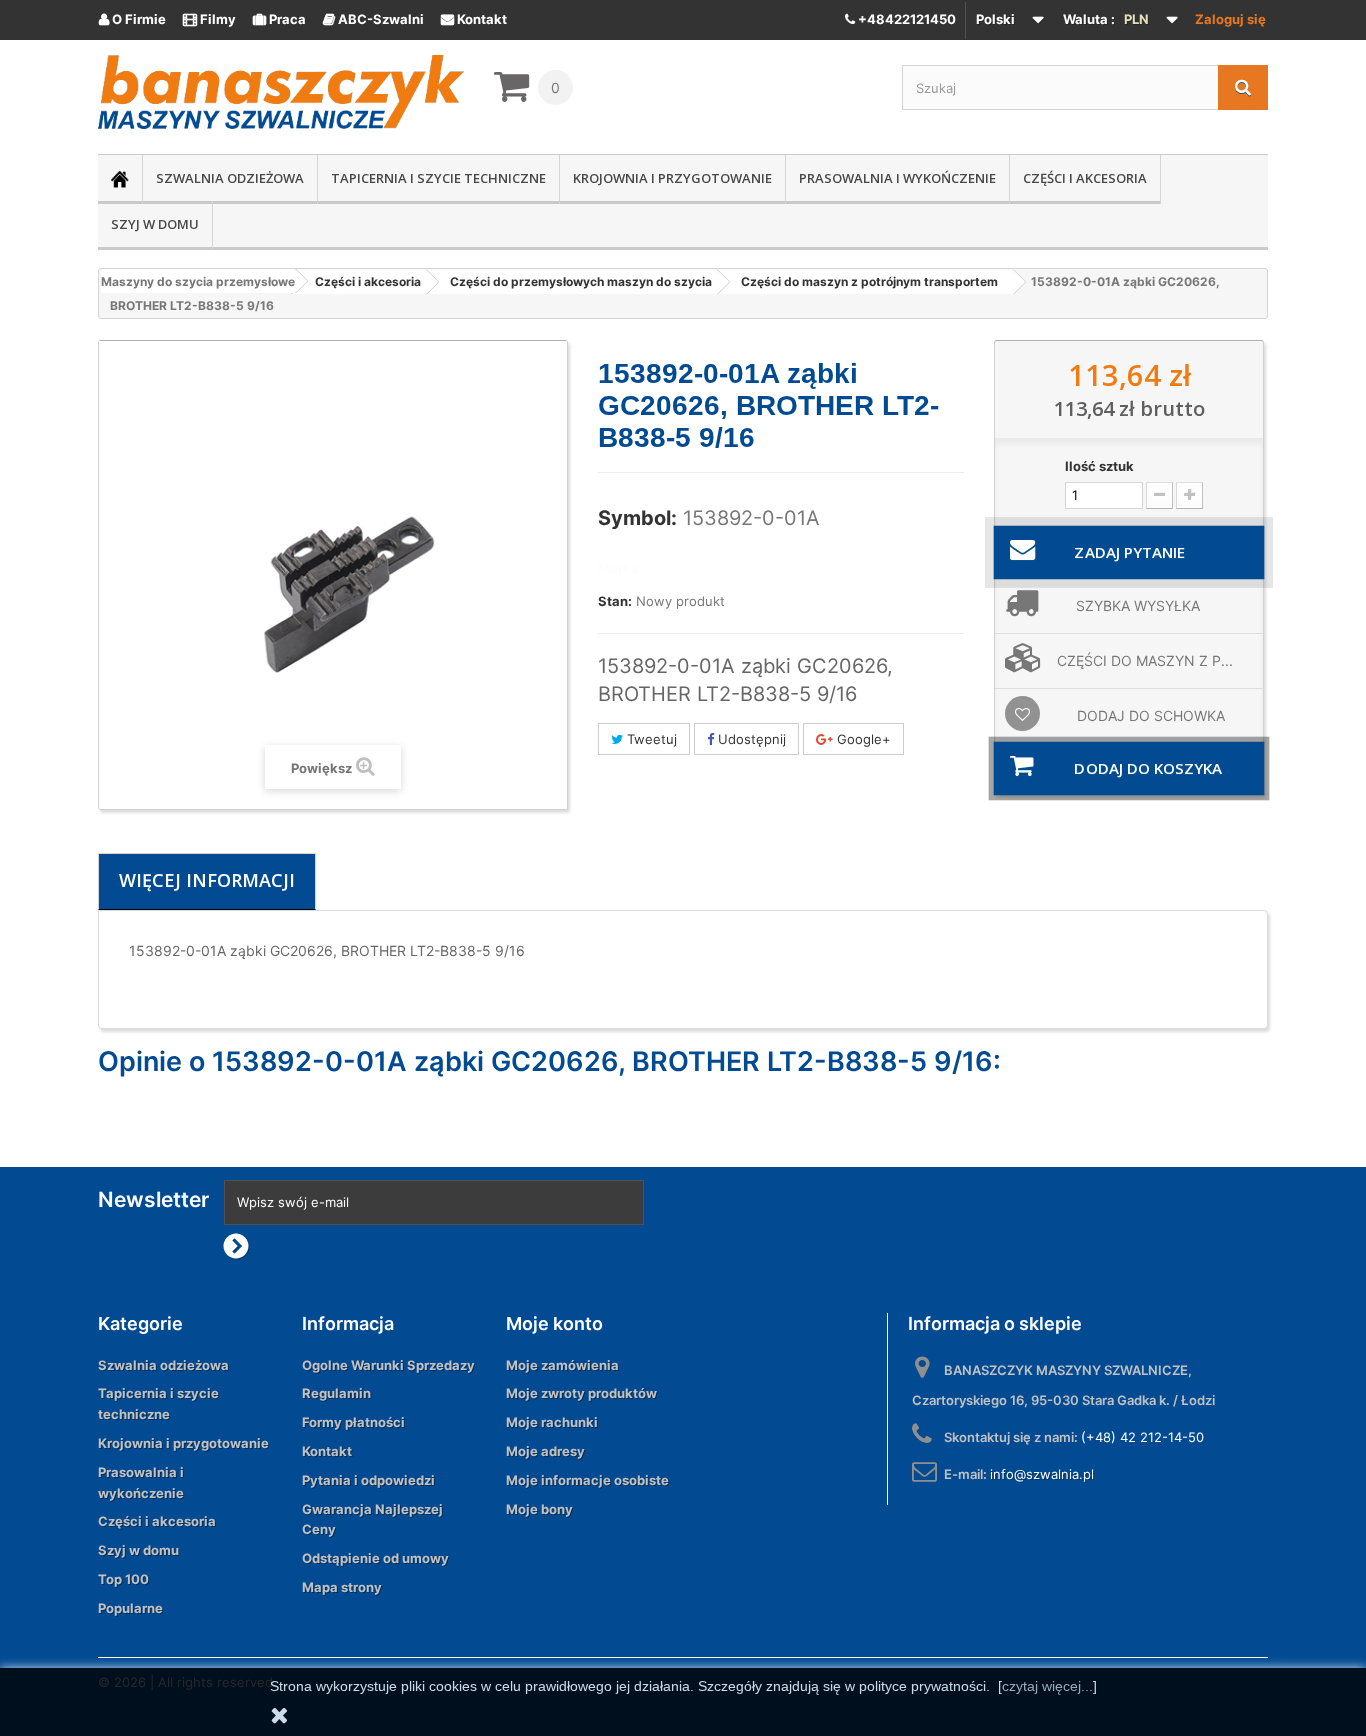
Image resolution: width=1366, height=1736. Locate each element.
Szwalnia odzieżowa (230, 178)
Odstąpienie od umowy (375, 1558)
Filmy (209, 19)
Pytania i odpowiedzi (368, 1480)
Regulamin (336, 1393)
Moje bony (539, 1509)
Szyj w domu (155, 224)
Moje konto (554, 1323)
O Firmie (132, 19)
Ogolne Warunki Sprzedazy (388, 1365)
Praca (279, 19)
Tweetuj (650, 739)
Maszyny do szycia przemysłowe (198, 281)
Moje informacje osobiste (587, 1480)
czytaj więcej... (1047, 1686)
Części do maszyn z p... (1145, 660)
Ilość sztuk (1099, 466)
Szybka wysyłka (1138, 605)
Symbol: (637, 518)
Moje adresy (545, 1451)
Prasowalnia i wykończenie (897, 178)
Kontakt (474, 19)
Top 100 (123, 1579)
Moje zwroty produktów (581, 1393)
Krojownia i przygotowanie (672, 178)
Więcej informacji (207, 880)
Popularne (130, 1608)
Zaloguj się (1230, 19)
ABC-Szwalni (373, 19)
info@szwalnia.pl (1042, 1474)
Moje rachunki (552, 1422)
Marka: (620, 568)
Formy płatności (353, 1422)
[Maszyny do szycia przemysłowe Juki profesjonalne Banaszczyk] (281, 92)
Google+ (862, 739)
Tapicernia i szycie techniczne (438, 178)
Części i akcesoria (1085, 178)
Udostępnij (750, 739)
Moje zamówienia (562, 1365)
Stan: (615, 601)
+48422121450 (905, 19)
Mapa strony (342, 1587)
